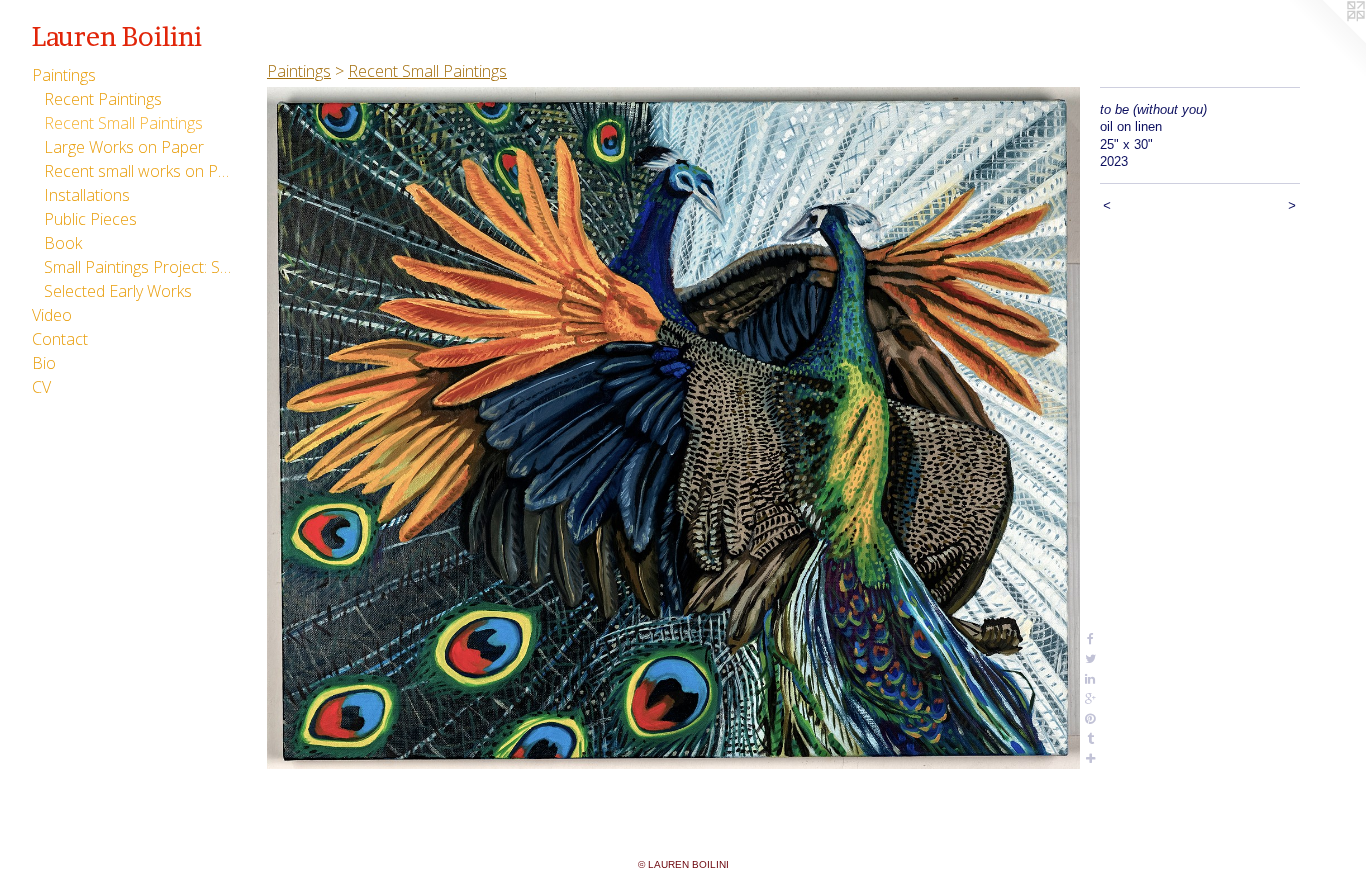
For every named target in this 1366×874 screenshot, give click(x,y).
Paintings (64, 75)
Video (52, 315)
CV (41, 387)
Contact (60, 339)
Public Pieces (90, 219)
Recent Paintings (103, 99)
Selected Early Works (118, 291)
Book (63, 243)
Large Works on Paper (124, 147)
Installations (87, 195)
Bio (44, 363)
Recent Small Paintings (123, 123)
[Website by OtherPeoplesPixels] (1326, 40)
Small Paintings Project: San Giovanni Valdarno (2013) (138, 267)
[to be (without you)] (673, 428)
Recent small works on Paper (138, 171)
